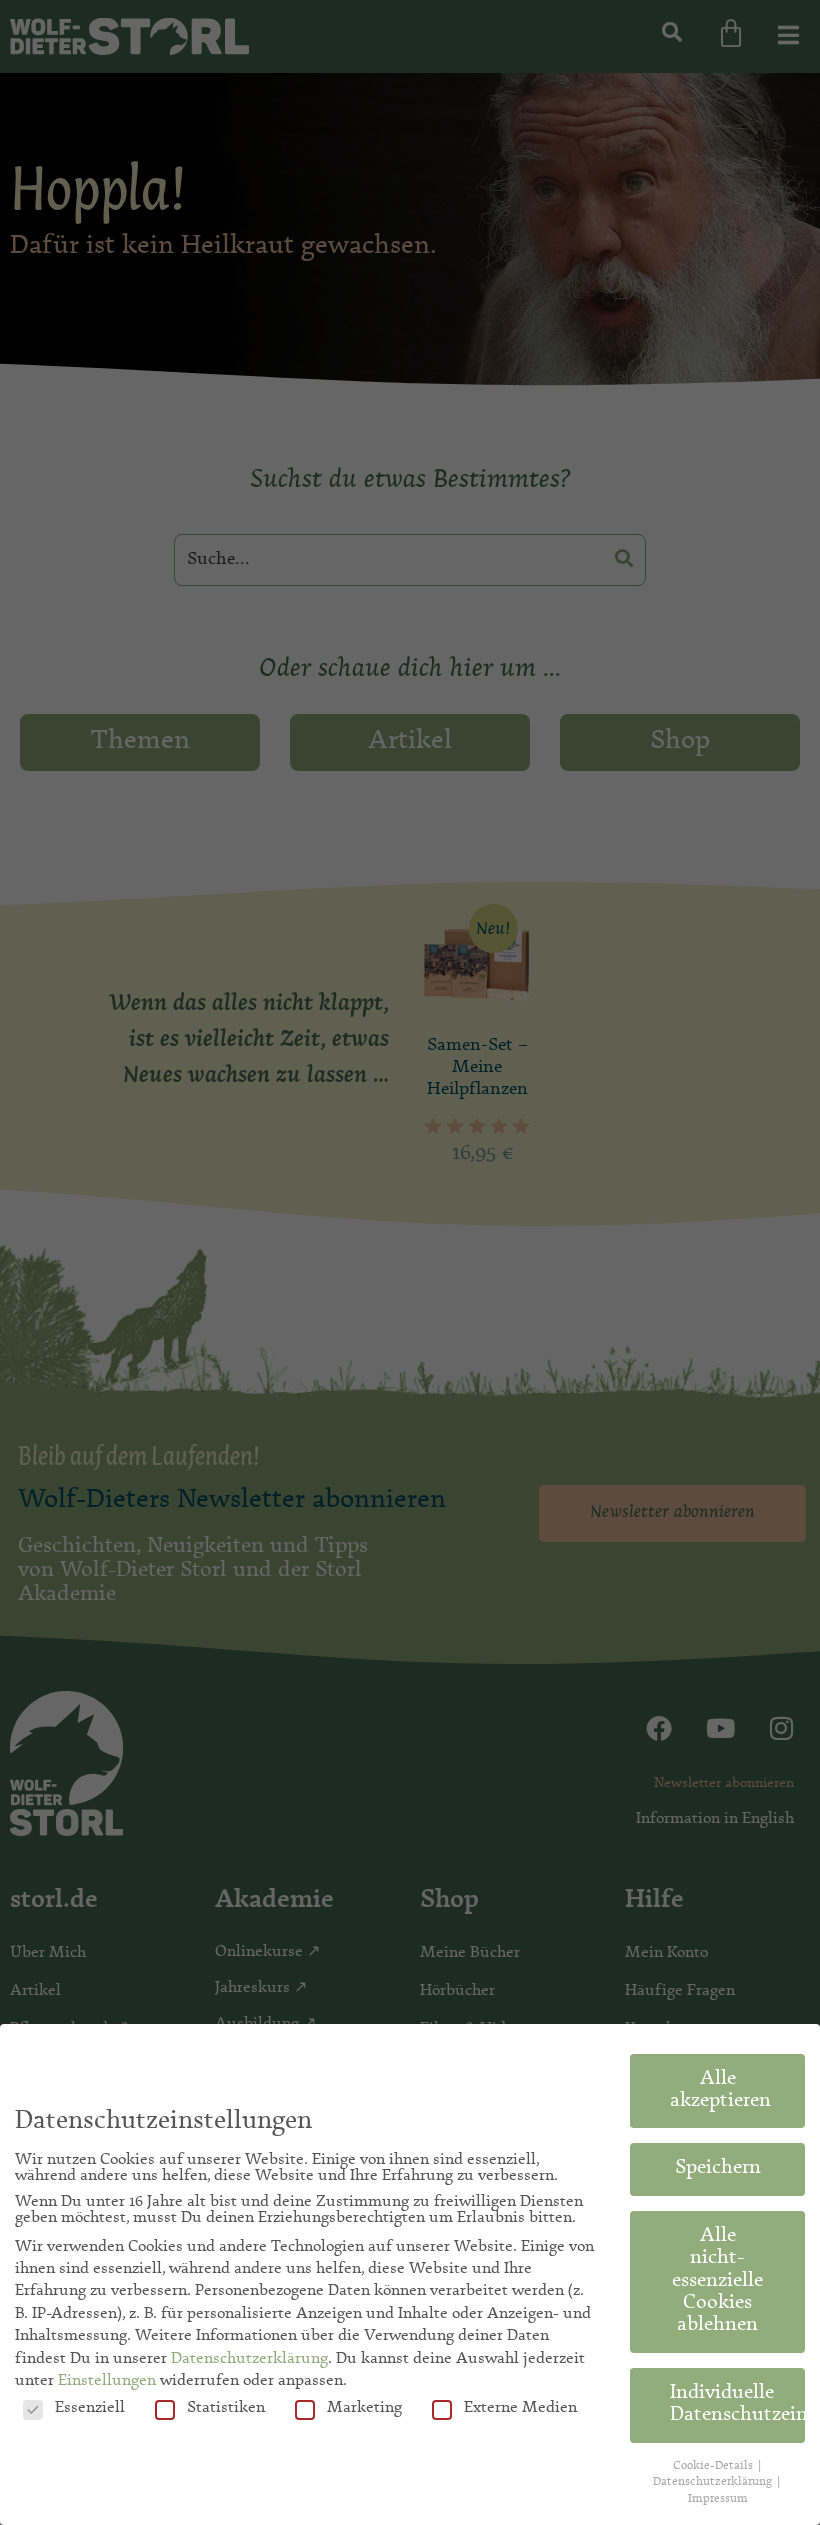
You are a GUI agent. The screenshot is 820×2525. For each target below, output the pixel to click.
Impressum (718, 2499)
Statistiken (226, 2408)
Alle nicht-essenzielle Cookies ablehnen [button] (717, 2282)
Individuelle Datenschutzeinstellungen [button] (737, 2405)
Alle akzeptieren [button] (720, 2091)
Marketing (364, 2408)
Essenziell (90, 2408)
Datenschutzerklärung (249, 2359)
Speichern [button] (718, 2169)
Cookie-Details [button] (714, 2466)
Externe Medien (520, 2408)
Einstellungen (107, 2381)
